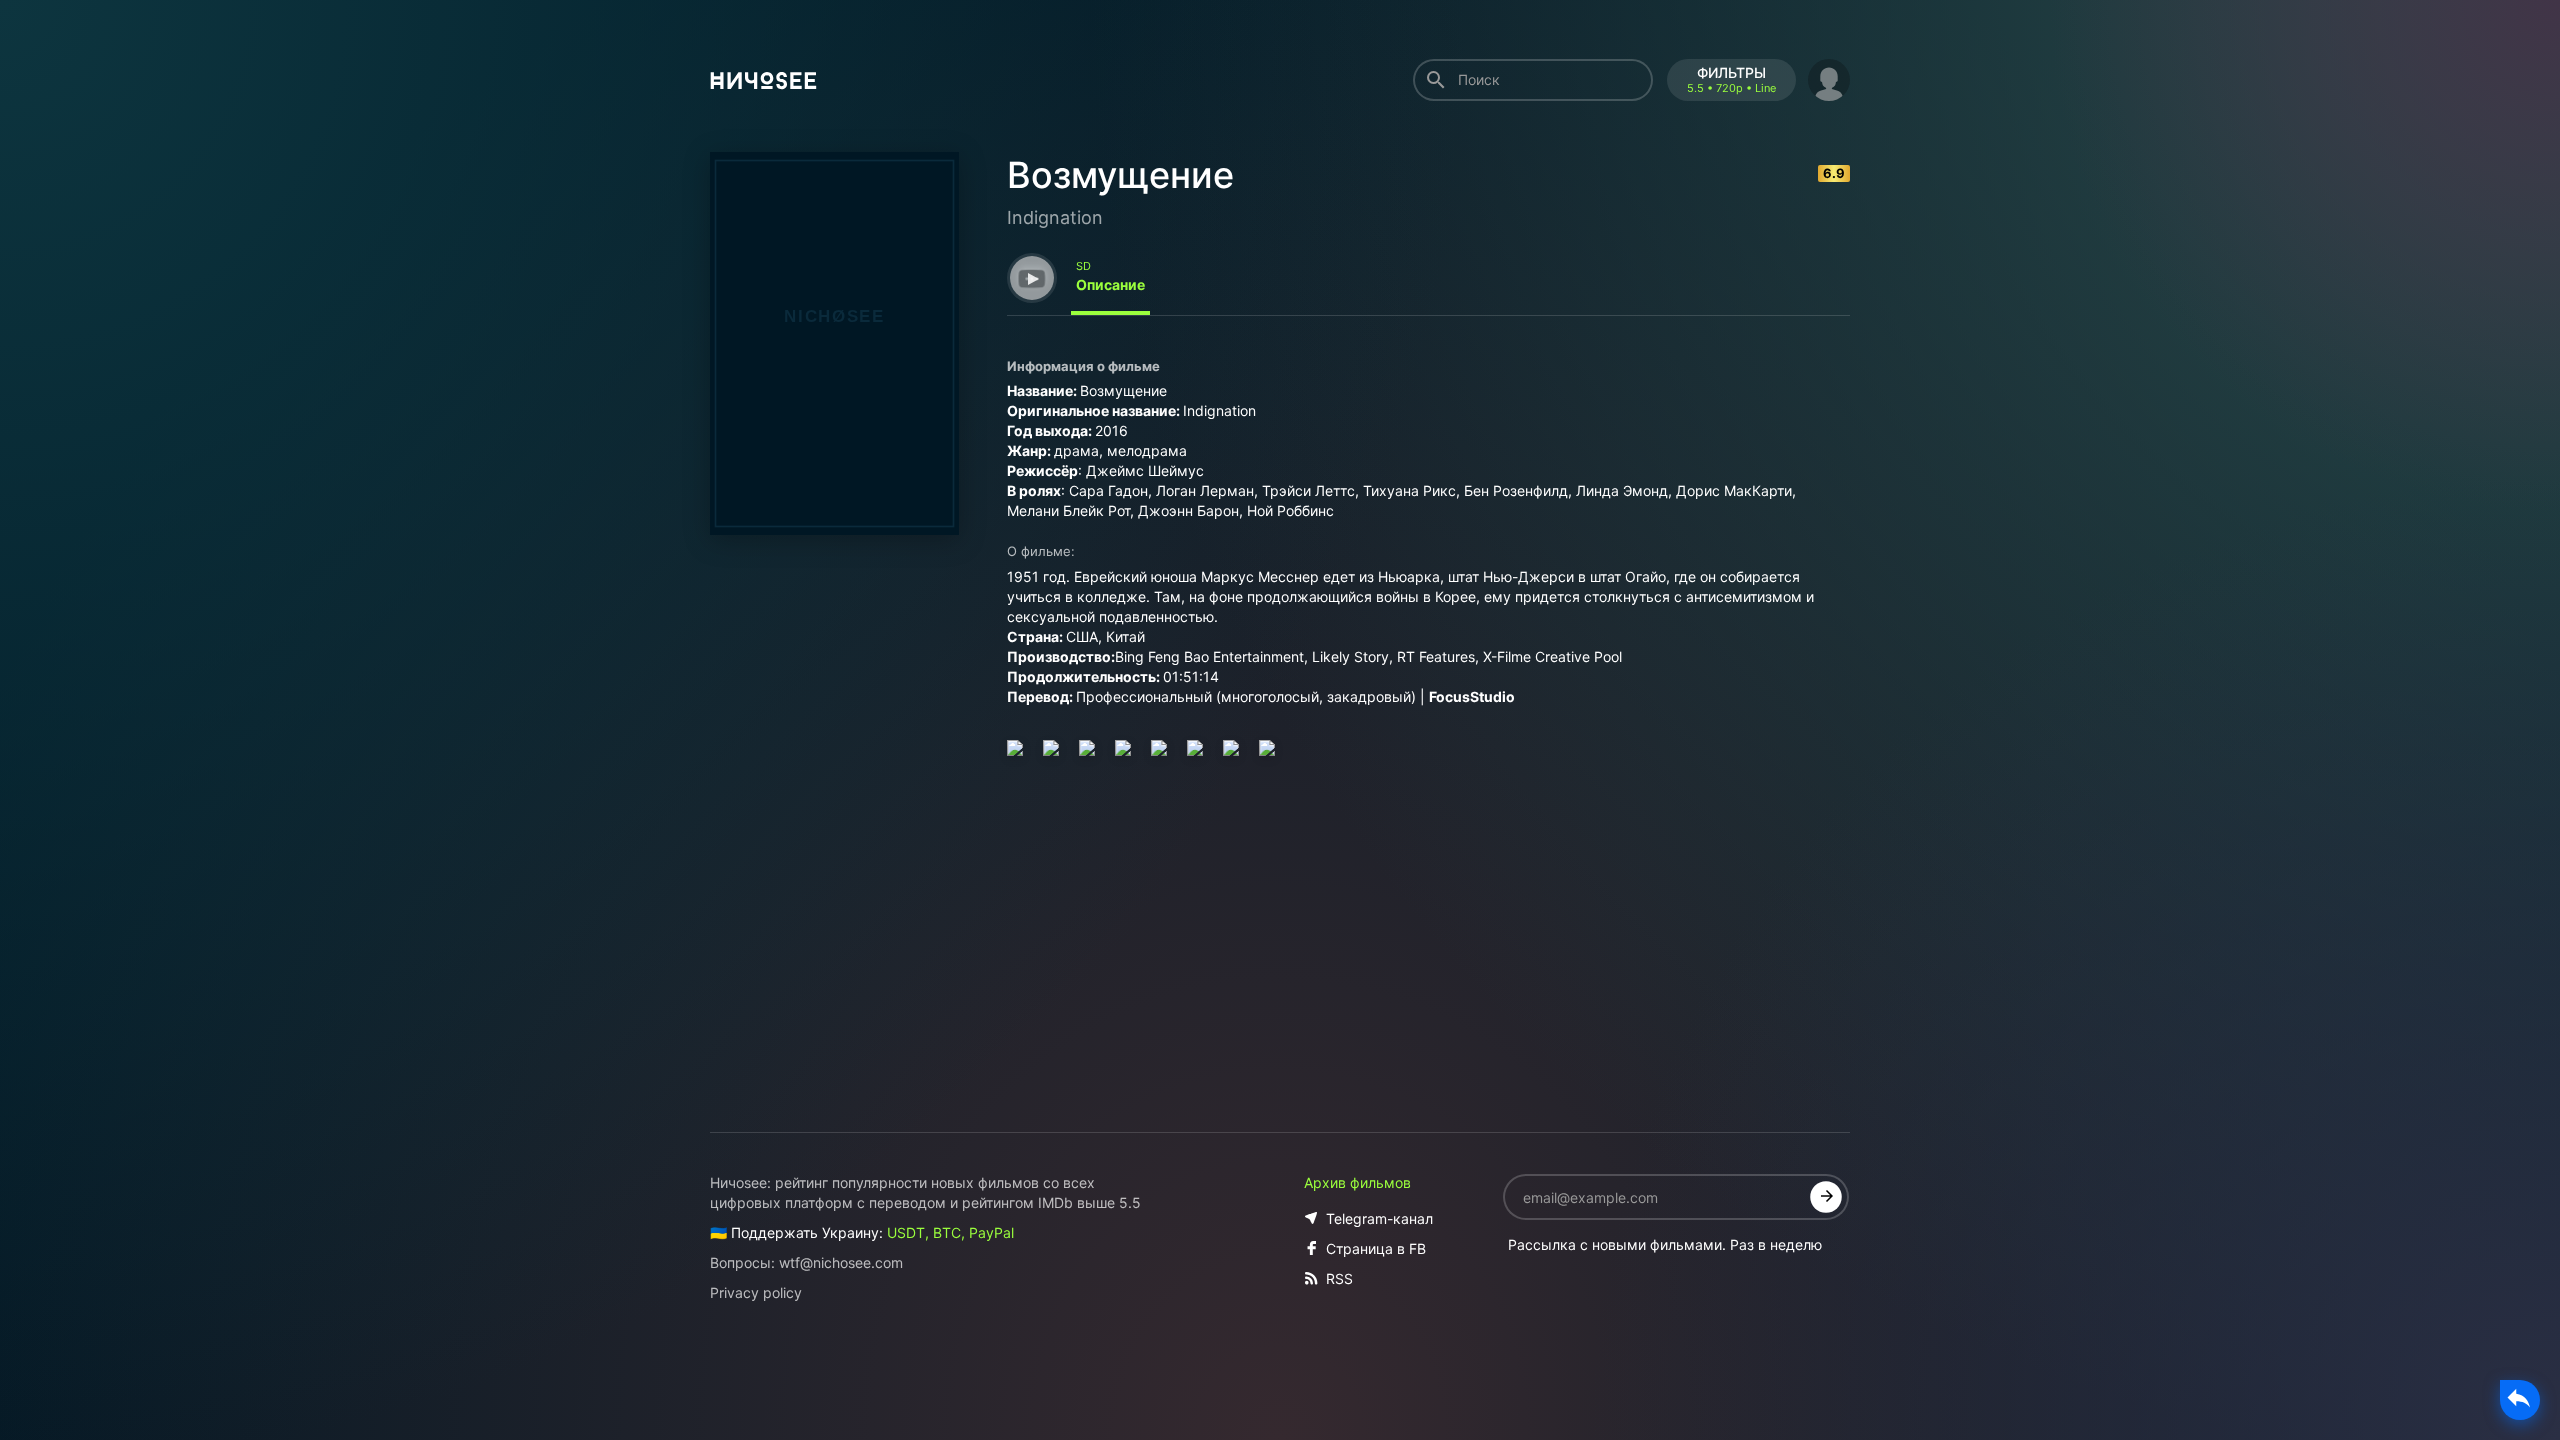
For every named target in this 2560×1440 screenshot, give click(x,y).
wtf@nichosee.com (841, 1262)
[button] (1829, 77)
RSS (1339, 1278)
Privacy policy (756, 1292)
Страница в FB (1376, 1248)
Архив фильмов (1357, 1182)
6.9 (1834, 173)
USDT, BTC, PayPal (950, 1232)
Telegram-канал (1379, 1218)
